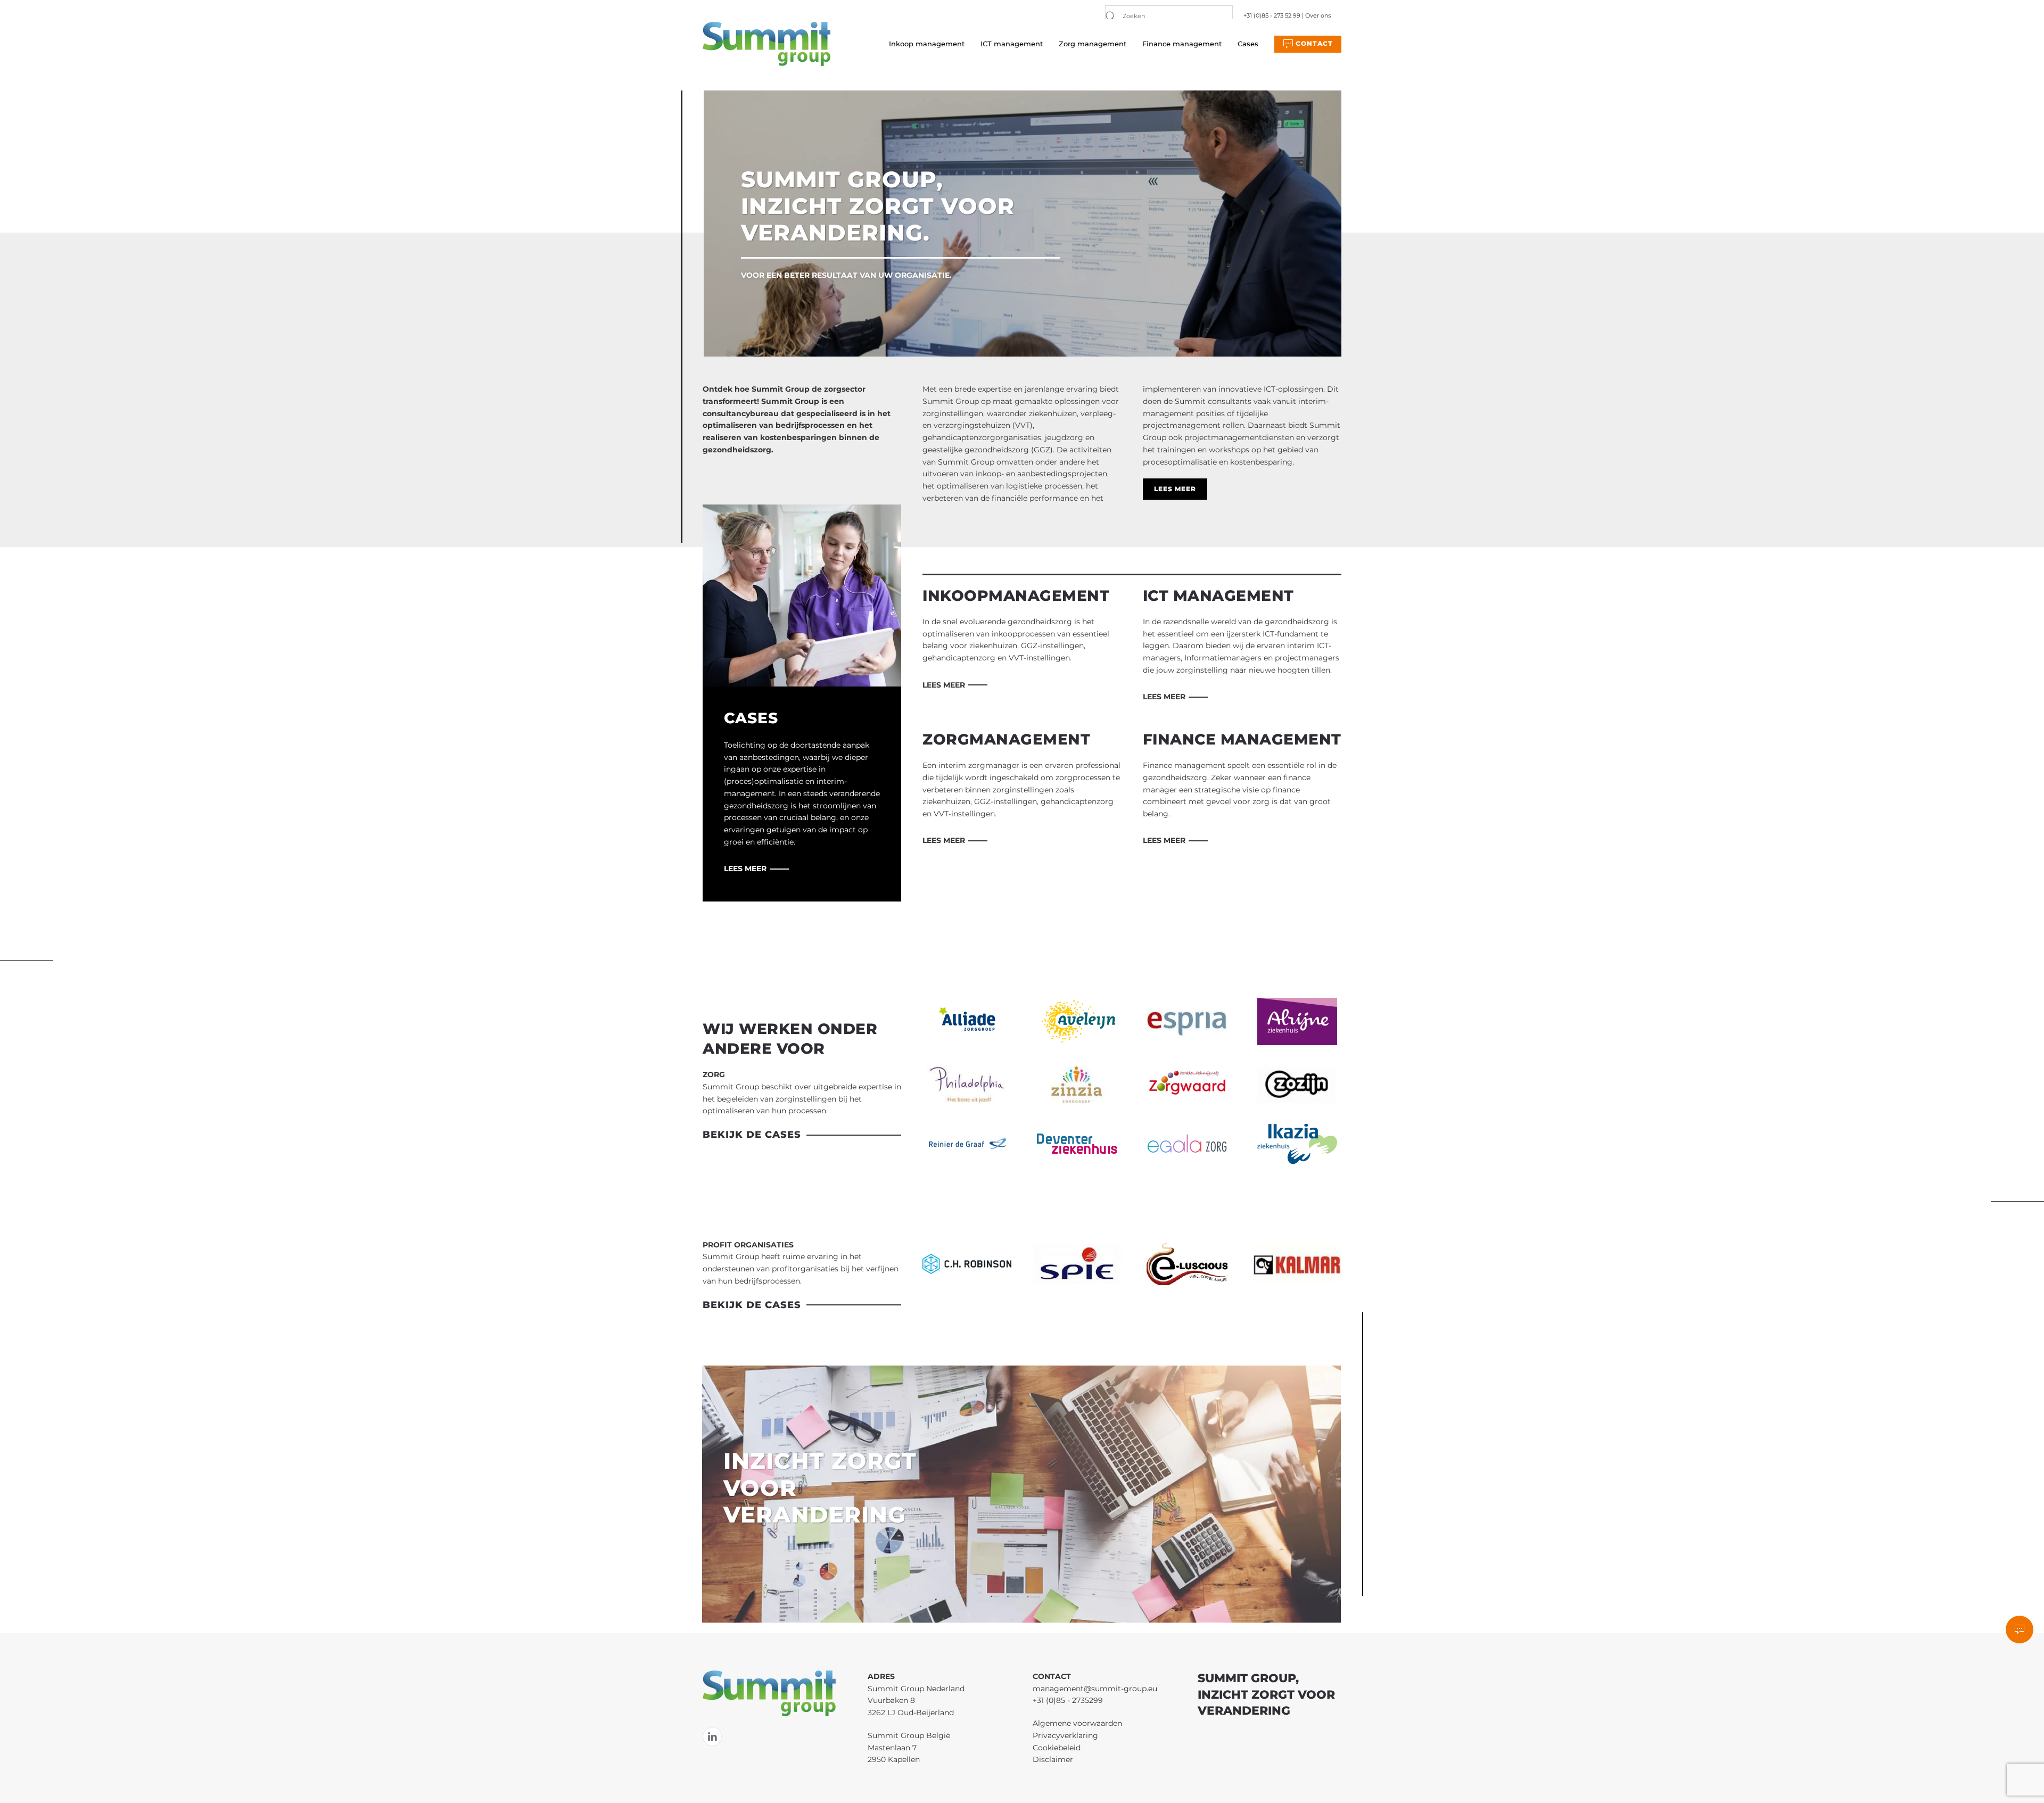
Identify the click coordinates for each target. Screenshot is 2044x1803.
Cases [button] (1248, 44)
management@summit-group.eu (1095, 1689)
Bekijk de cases (752, 1135)
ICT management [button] (1012, 44)
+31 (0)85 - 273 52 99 (1272, 15)
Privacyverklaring (1065, 1735)
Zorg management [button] (1093, 44)
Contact (1313, 43)
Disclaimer (1053, 1759)
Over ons (1318, 15)
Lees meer (1175, 489)
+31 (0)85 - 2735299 (1068, 1700)
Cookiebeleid (1057, 1748)
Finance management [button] (1182, 44)
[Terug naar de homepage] (767, 44)
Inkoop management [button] (927, 44)
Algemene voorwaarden (1077, 1723)
